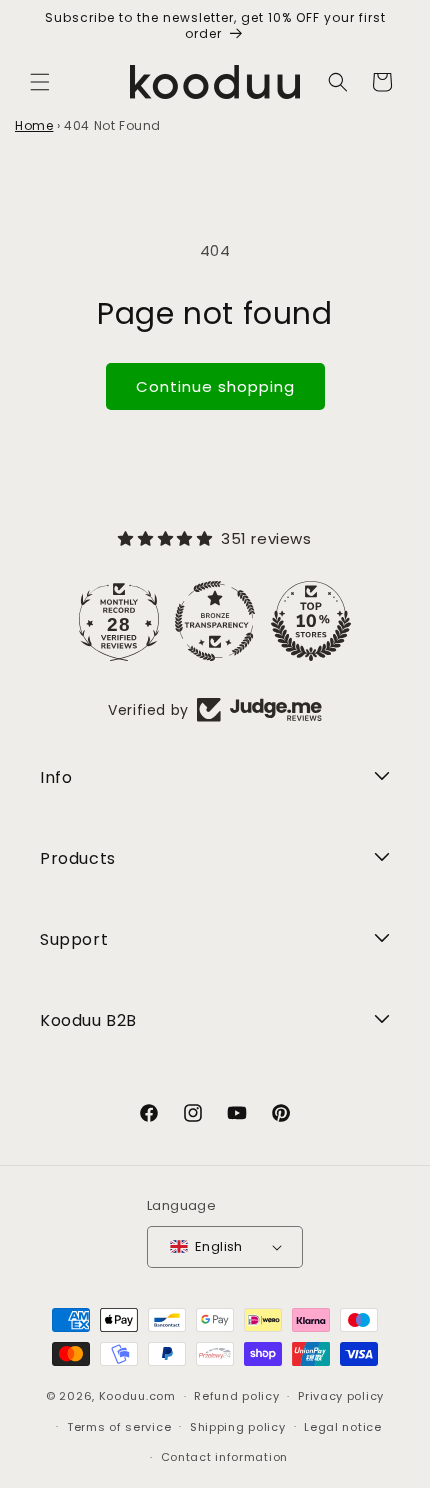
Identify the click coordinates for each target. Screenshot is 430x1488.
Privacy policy (341, 1396)
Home (34, 125)
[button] (40, 82)
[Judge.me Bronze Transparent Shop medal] (215, 621)
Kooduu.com (137, 1396)
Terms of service (119, 1427)
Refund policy (236, 1396)
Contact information (224, 1457)
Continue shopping (215, 386)
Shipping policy (238, 1427)
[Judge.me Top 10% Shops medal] (311, 621)
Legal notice (342, 1427)
